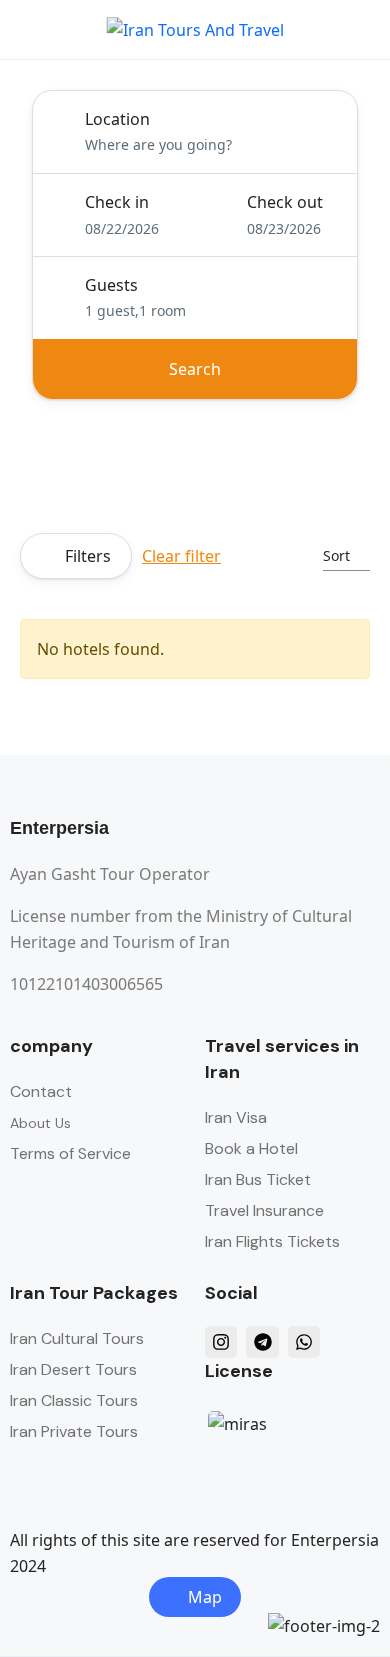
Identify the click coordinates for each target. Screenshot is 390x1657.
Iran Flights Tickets (272, 1241)
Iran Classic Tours (74, 1400)
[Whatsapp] (304, 1342)
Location (117, 119)
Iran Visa (236, 1117)
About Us (40, 1123)
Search (195, 369)
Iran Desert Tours (73, 1369)
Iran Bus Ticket (258, 1179)
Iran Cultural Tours (77, 1338)
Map (205, 1597)
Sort (336, 555)
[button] (303, 29)
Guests (111, 285)
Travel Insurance (264, 1210)
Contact (41, 1091)
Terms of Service (70, 1153)
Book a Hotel (251, 1148)
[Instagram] (221, 1342)
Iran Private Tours (74, 1431)
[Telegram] (262, 1342)
